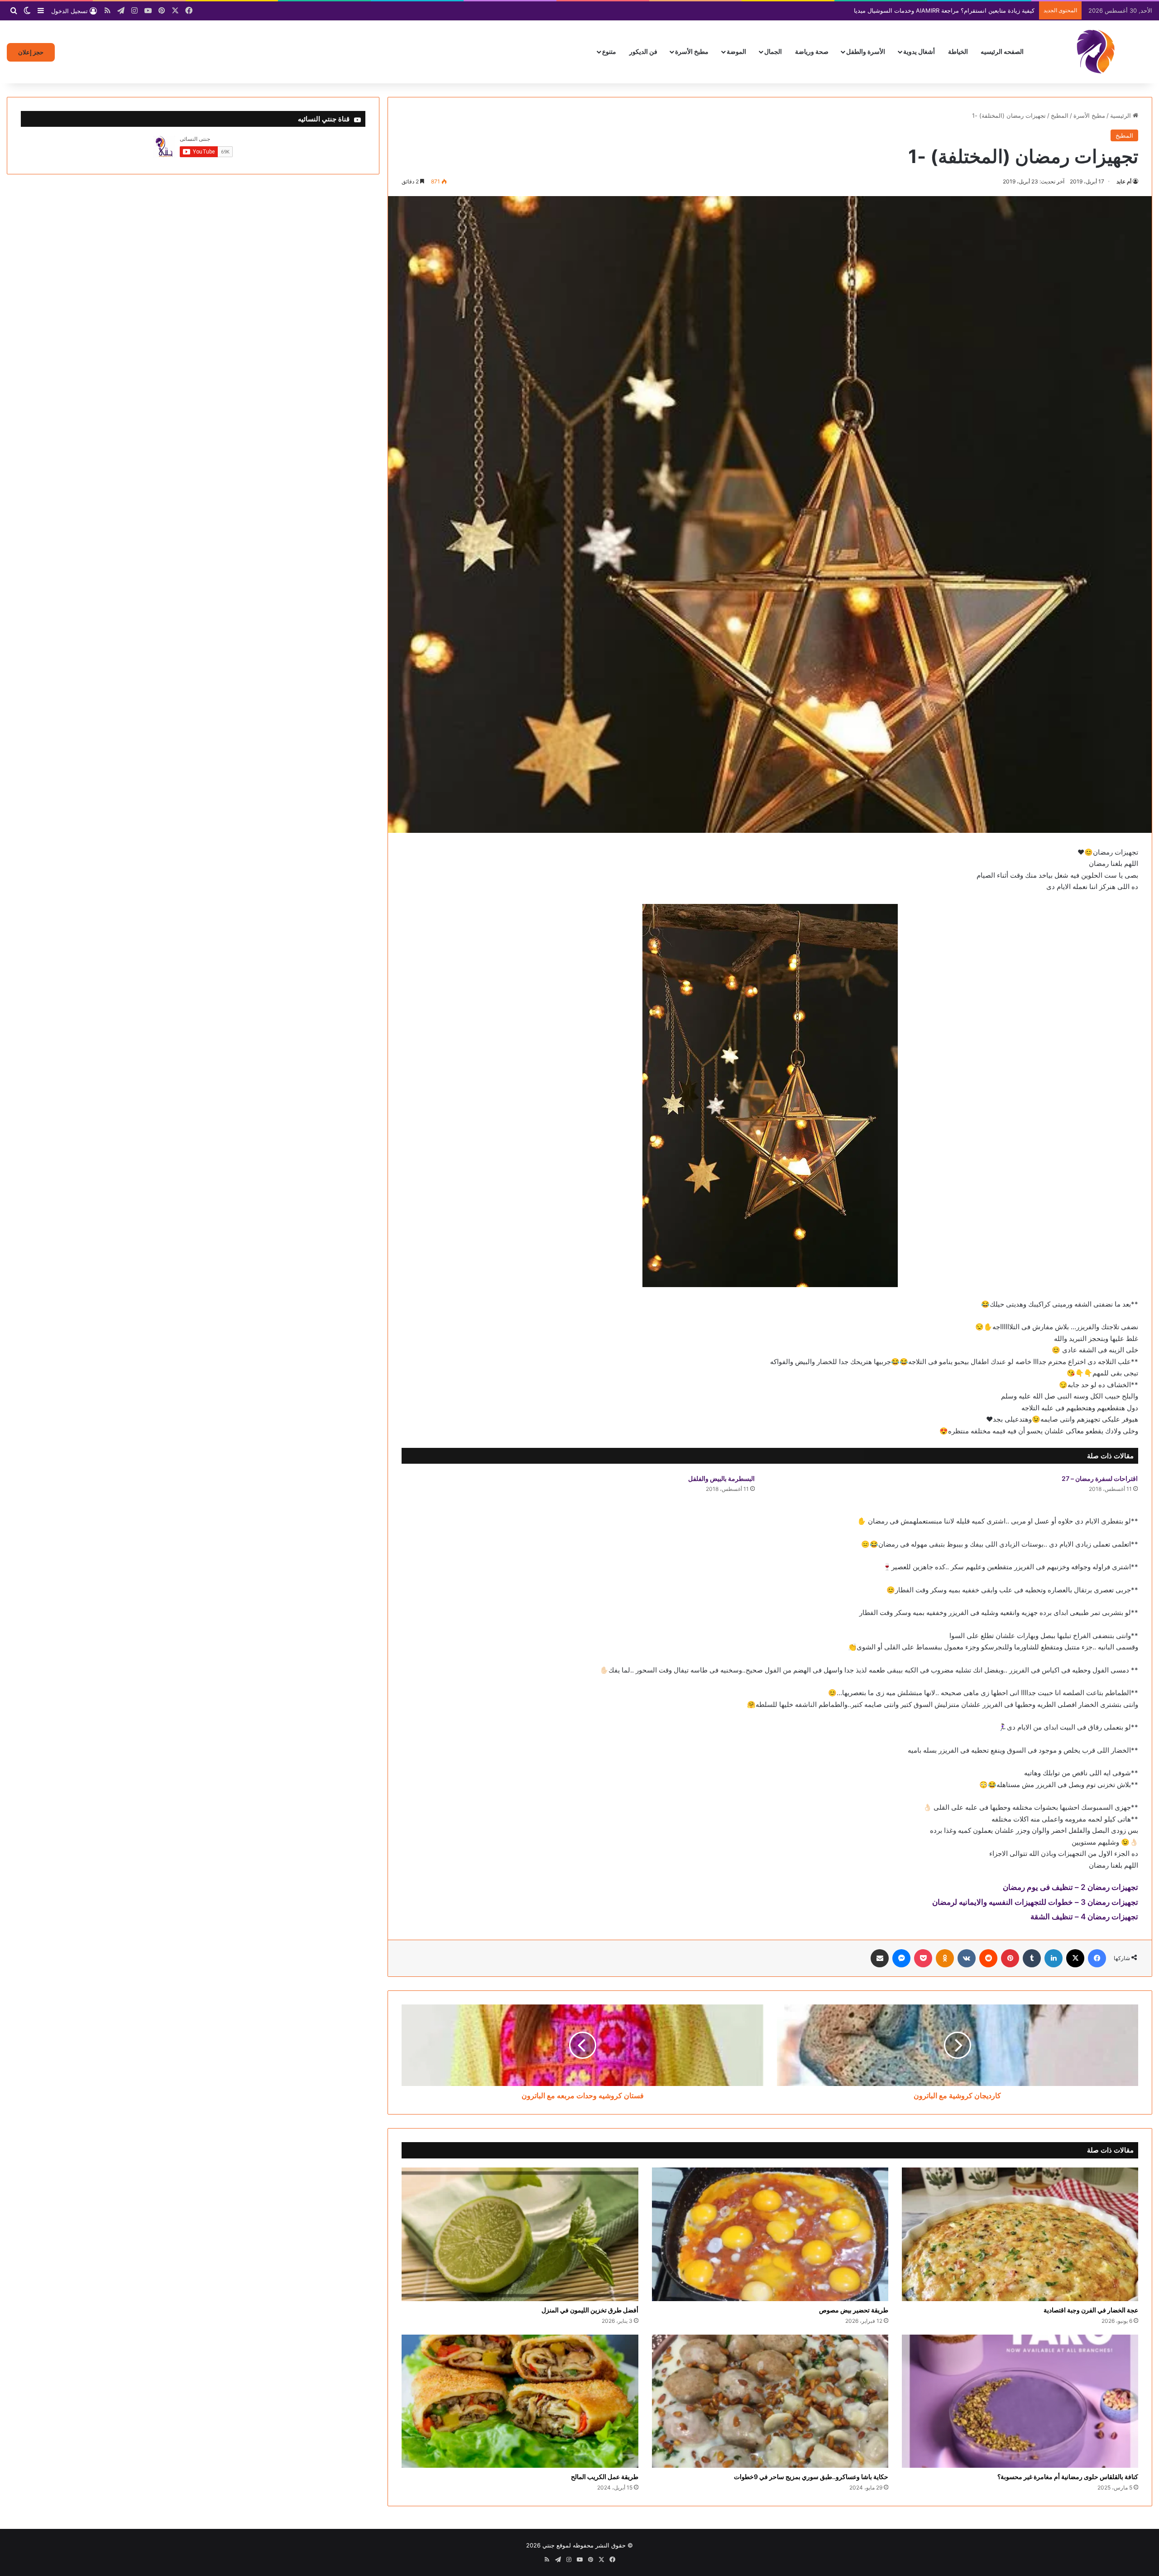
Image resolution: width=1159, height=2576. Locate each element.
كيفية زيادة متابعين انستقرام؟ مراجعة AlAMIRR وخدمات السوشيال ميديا (944, 10)
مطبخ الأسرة (692, 51)
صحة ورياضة (812, 51)
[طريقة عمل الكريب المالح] (520, 2401)
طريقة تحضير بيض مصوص (854, 2310)
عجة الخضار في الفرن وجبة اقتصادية (1091, 2310)
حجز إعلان (31, 52)
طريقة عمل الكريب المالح (605, 2477)
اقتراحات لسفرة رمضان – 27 (1100, 1478)
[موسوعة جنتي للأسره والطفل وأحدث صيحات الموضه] (1096, 52)
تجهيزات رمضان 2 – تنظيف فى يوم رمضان (1070, 1887)
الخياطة (958, 51)
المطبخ (1060, 115)
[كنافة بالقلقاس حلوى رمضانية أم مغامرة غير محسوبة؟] (1020, 2401)
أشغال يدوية (919, 51)
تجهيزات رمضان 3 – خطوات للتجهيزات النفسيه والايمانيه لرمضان (1035, 1902)
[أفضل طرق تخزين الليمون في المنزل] (520, 2234)
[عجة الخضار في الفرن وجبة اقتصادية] (1020, 2234)
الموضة (736, 51)
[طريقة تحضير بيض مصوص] (770, 2234)
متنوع (609, 51)
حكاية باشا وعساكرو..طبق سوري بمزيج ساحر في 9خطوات (811, 2477)
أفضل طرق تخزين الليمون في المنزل (590, 2310)
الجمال (773, 51)
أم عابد (1124, 181)
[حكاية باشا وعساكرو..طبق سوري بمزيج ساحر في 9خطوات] (770, 2401)
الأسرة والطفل (866, 51)
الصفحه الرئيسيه (1002, 51)
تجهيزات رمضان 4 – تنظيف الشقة (1084, 1917)
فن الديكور (643, 51)
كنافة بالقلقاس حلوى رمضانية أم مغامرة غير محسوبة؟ (1068, 2477)
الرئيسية (1121, 115)
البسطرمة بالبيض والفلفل (721, 1478)
